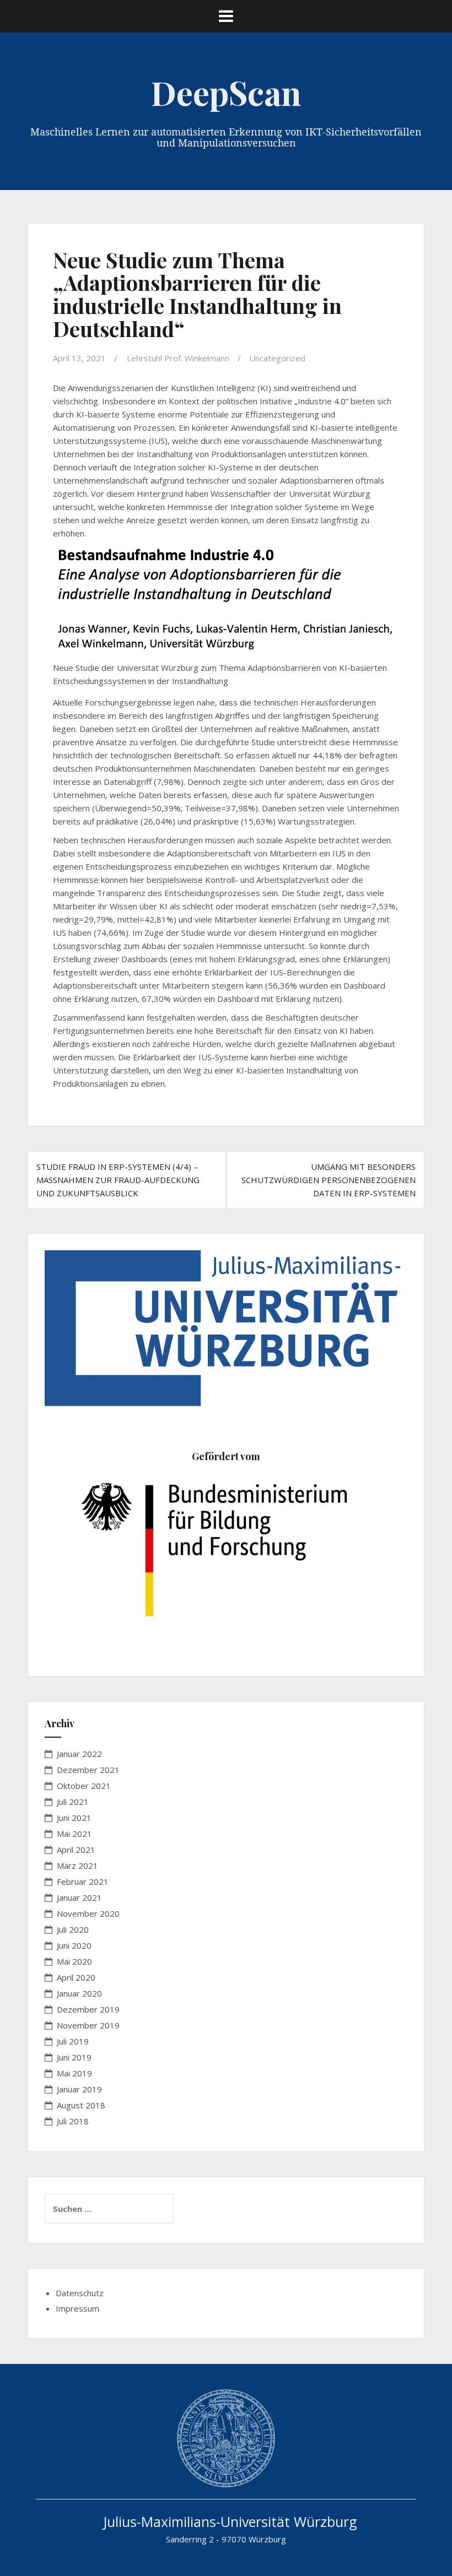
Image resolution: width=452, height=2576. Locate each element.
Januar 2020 (79, 1993)
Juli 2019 (73, 2041)
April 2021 (76, 1850)
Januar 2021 (79, 1897)
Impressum (77, 2308)
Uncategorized (277, 358)
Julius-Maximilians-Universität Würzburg (230, 2521)
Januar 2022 (79, 1754)
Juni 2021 (74, 1818)
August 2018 (81, 2105)
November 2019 (88, 2025)
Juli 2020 (73, 1929)
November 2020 (88, 1913)
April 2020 (76, 1977)
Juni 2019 (74, 2057)
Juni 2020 (74, 1945)
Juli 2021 (73, 1802)
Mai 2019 (74, 2073)
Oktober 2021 (84, 1786)
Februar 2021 (83, 1881)
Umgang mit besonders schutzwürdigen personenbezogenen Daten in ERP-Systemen (329, 1180)
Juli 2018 (73, 2121)
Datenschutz (80, 2293)
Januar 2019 (79, 2089)
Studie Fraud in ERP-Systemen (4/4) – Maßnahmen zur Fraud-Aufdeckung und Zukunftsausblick (118, 1180)
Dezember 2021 (88, 1770)
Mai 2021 (74, 1834)
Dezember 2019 (88, 2009)
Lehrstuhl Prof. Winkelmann (178, 358)
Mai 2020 (74, 1961)
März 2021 (77, 1865)
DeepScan (226, 92)
